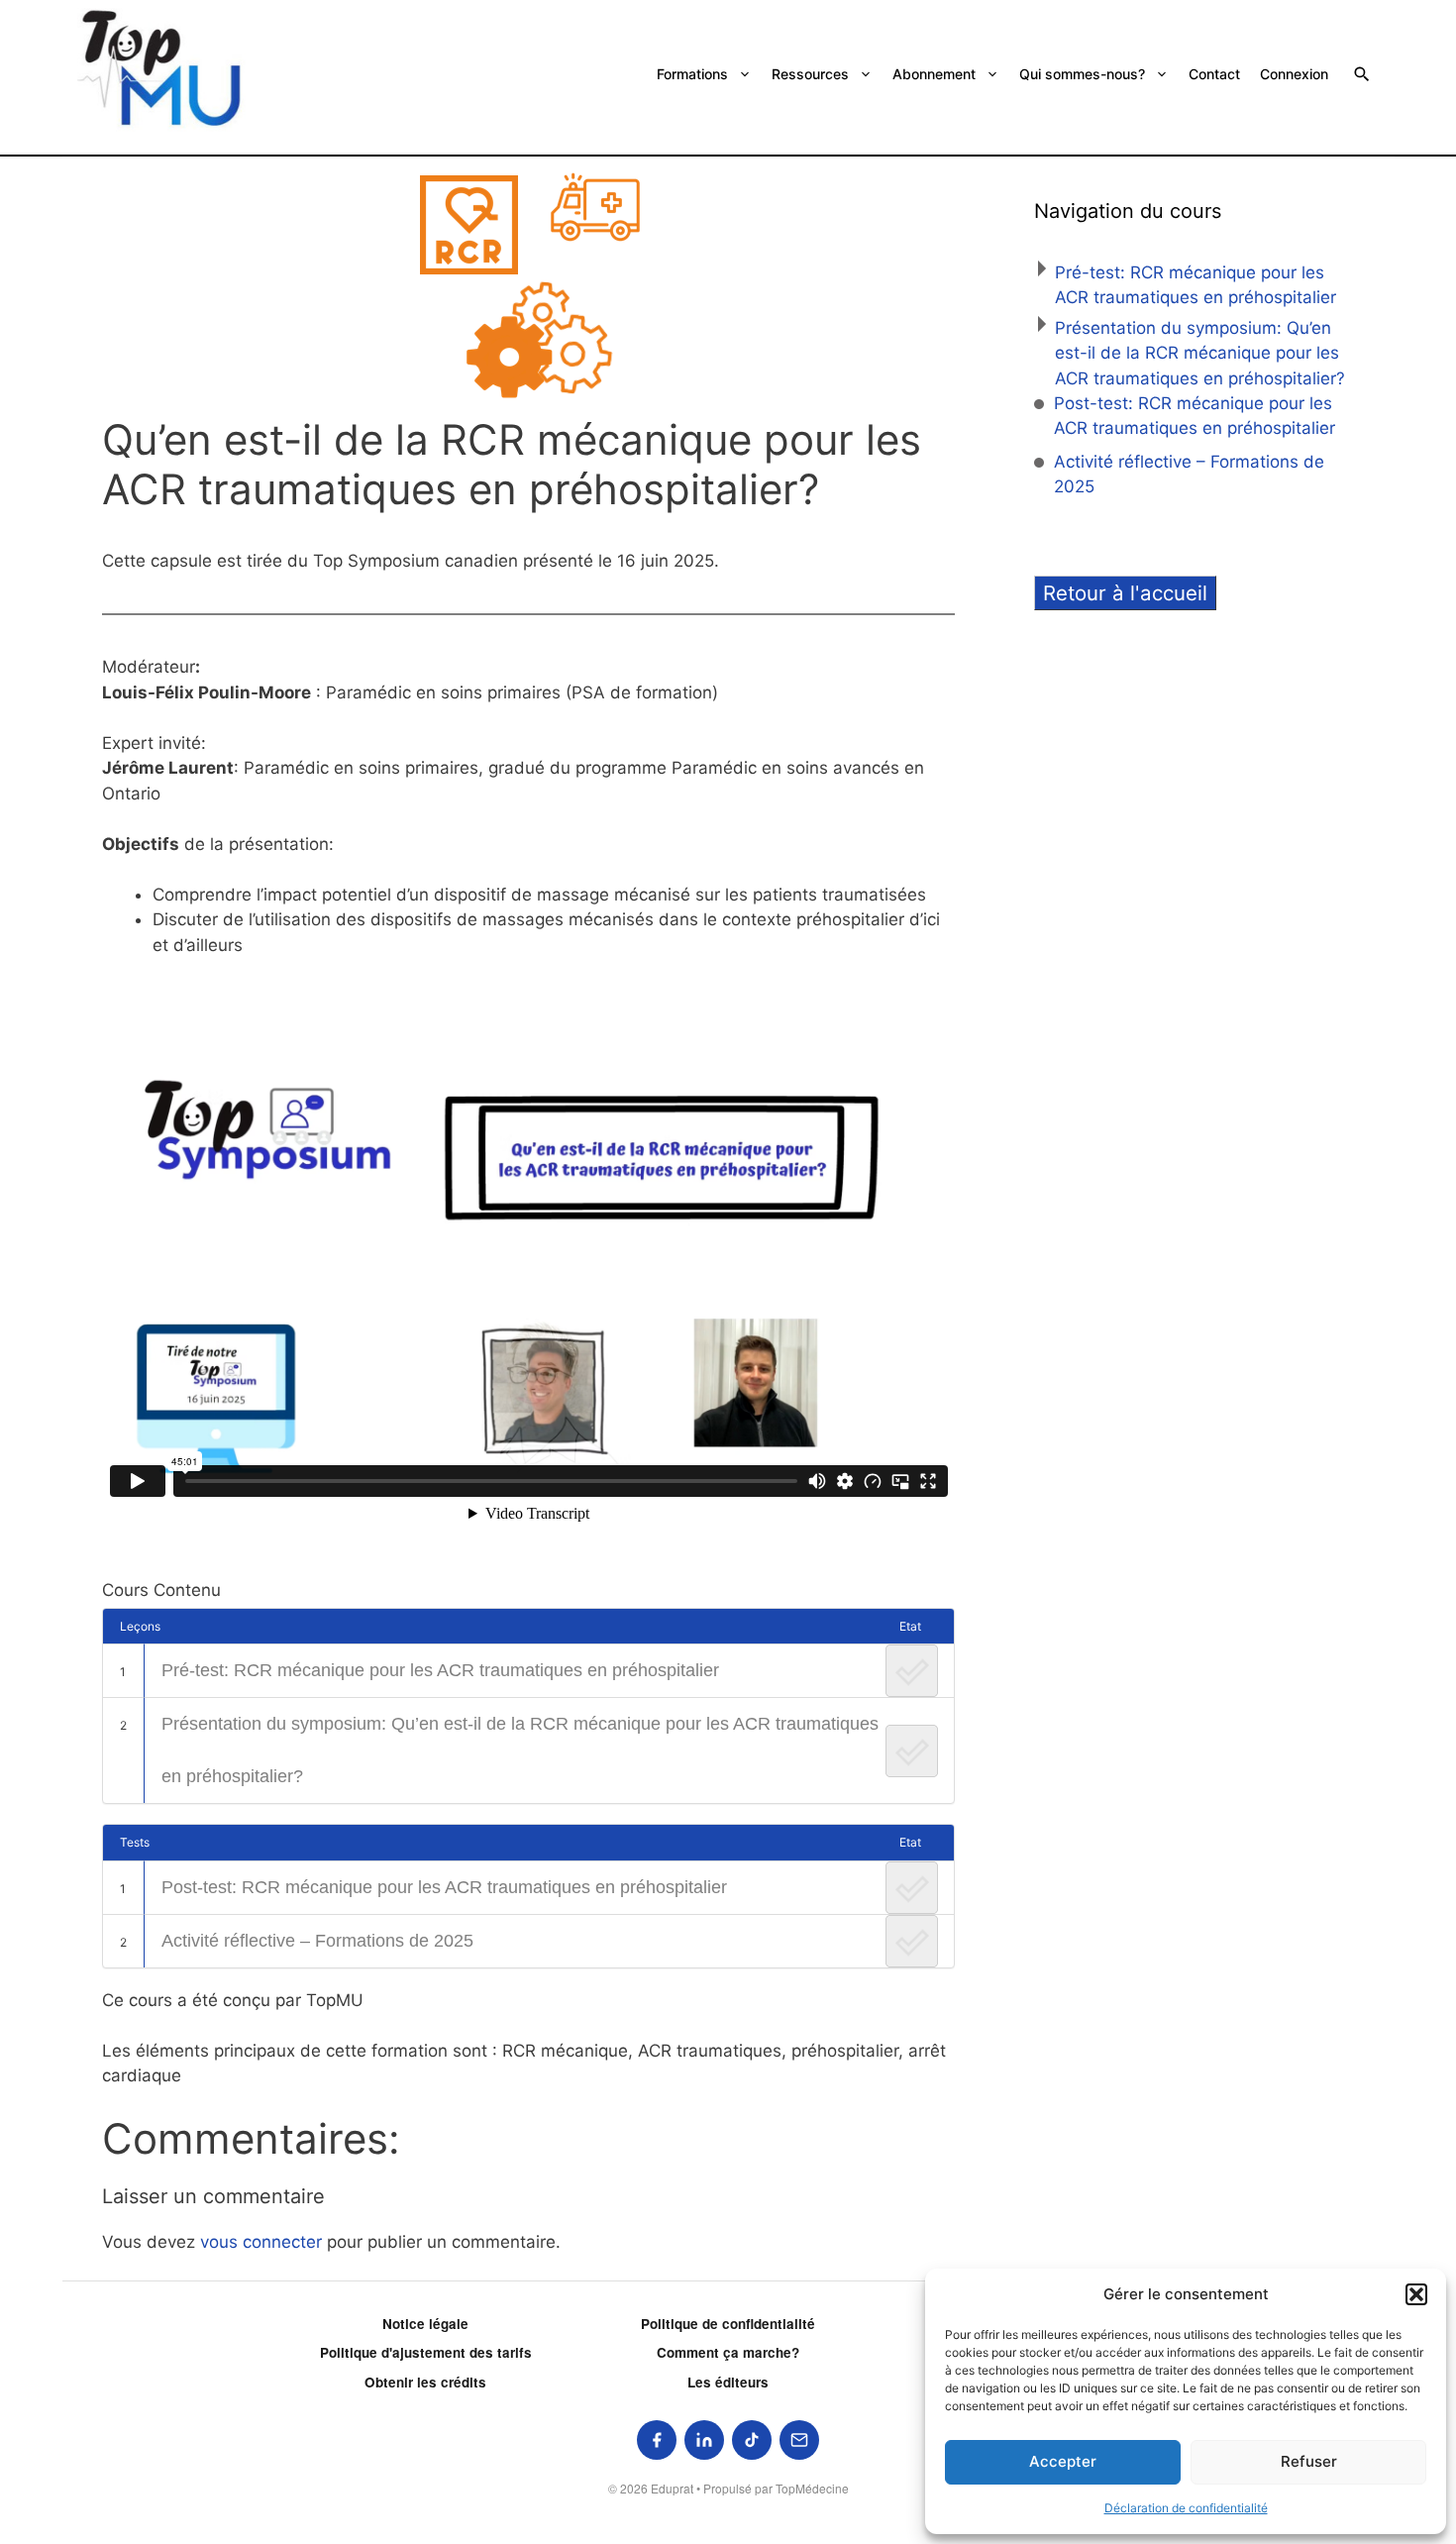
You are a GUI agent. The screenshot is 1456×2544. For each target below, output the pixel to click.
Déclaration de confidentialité (1186, 2508)
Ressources (810, 74)
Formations (692, 74)
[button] (1416, 2294)
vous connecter (261, 2242)
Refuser (1309, 2461)
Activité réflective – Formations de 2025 (317, 1941)
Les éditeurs (728, 2382)
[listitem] (657, 2440)
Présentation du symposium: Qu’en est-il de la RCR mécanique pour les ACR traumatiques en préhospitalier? (520, 1750)
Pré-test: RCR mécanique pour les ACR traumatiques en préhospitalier (440, 1670)
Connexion (1294, 74)
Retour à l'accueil (1125, 593)
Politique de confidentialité (728, 2324)
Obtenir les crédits (425, 2382)
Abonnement (934, 74)
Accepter (1063, 2461)
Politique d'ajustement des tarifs (426, 2352)
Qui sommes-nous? (1082, 74)
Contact (1214, 74)
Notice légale (425, 2324)
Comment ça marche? (728, 2352)
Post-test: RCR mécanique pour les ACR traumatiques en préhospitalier (444, 1887)
